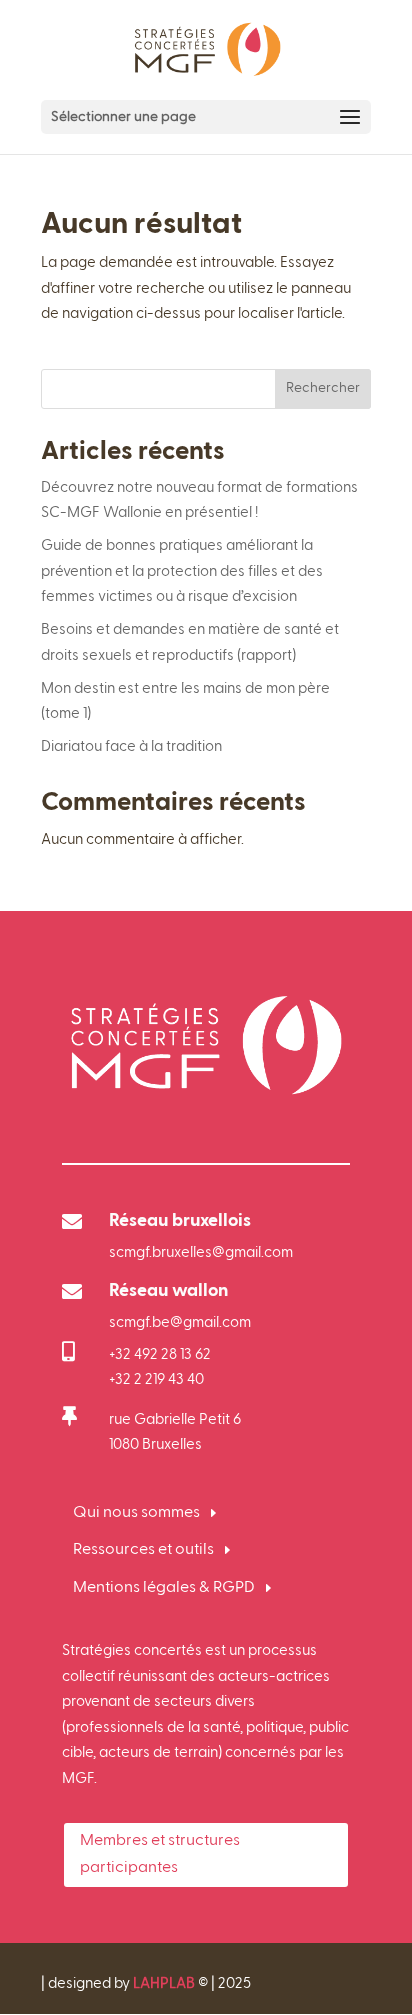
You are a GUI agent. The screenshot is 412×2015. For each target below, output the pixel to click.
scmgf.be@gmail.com (180, 1322)
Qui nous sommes (136, 1513)
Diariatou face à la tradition (131, 746)
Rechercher (323, 388)
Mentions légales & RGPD (164, 1588)
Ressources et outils (143, 1550)
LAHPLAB (164, 1983)
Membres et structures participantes (160, 1854)
